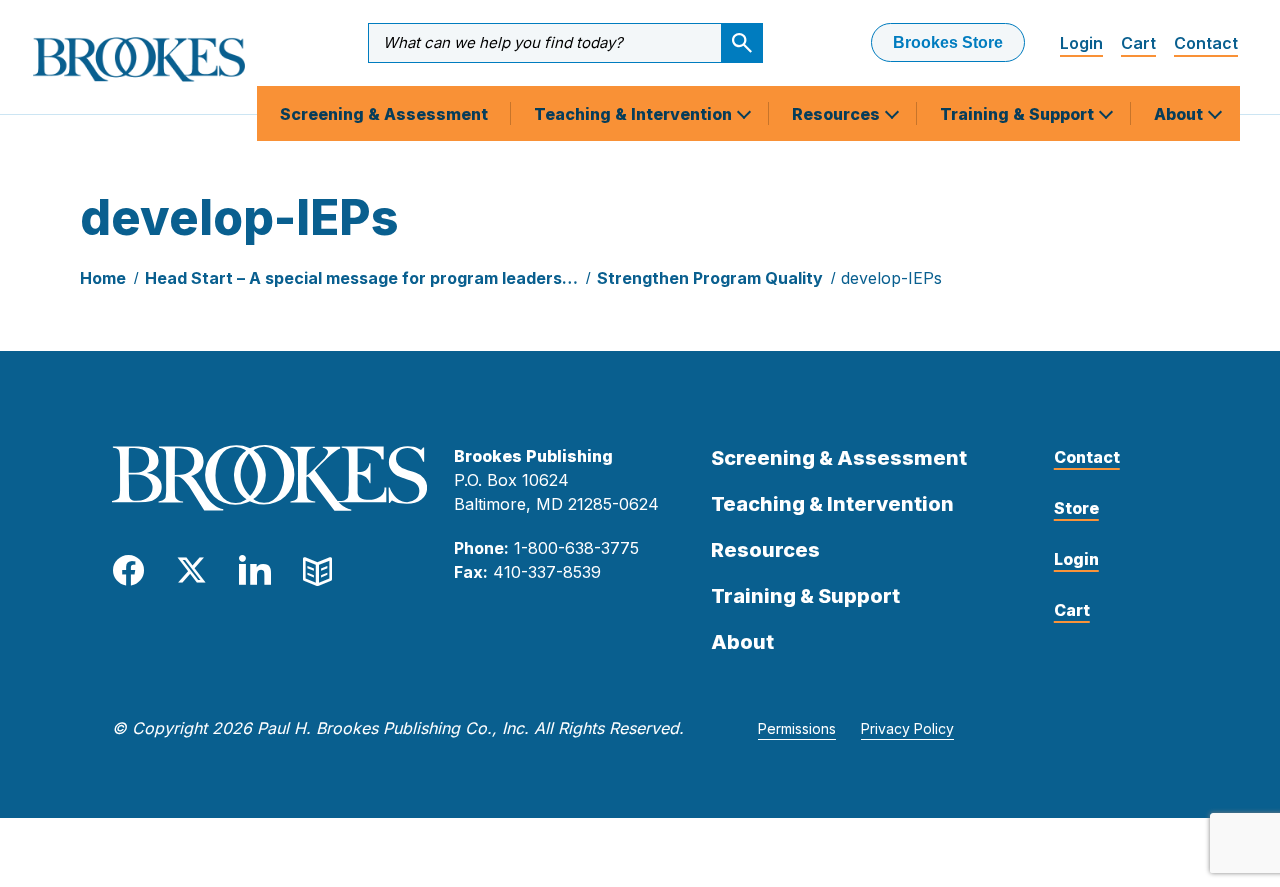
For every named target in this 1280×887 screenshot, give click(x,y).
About (1180, 114)
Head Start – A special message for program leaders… (361, 278)
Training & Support (1019, 114)
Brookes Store (948, 42)
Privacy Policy (907, 728)
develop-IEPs (891, 278)
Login (1081, 43)
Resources (838, 114)
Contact (1206, 43)
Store (1076, 508)
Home (103, 278)
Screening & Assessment (384, 114)
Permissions (797, 728)
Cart (1138, 43)
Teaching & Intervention (635, 114)
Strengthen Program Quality (710, 278)
